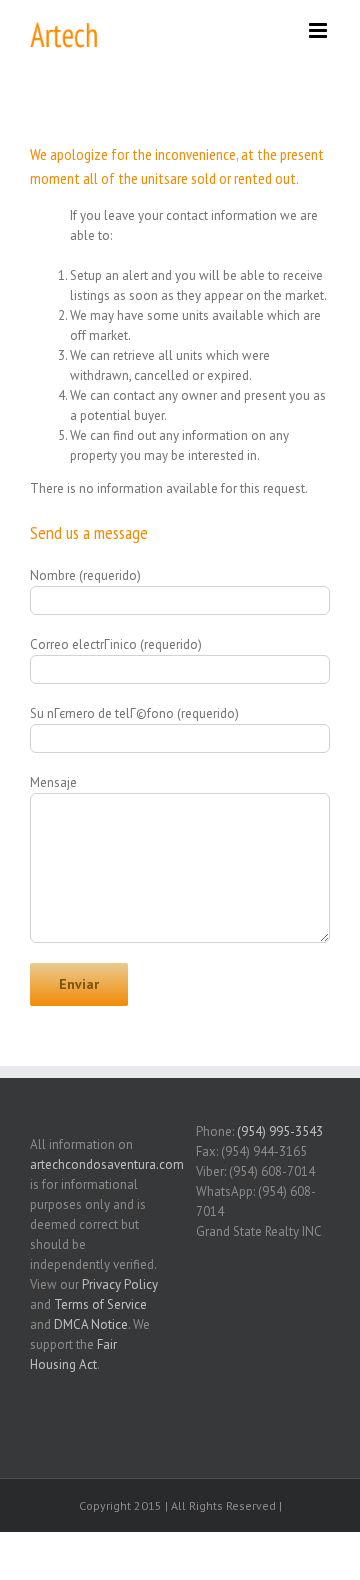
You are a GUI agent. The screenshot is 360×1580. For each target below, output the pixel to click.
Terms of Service (100, 1304)
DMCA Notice (91, 1324)
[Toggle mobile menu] (319, 30)
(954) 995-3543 (280, 1131)
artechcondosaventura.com (107, 1164)
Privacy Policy (120, 1284)
